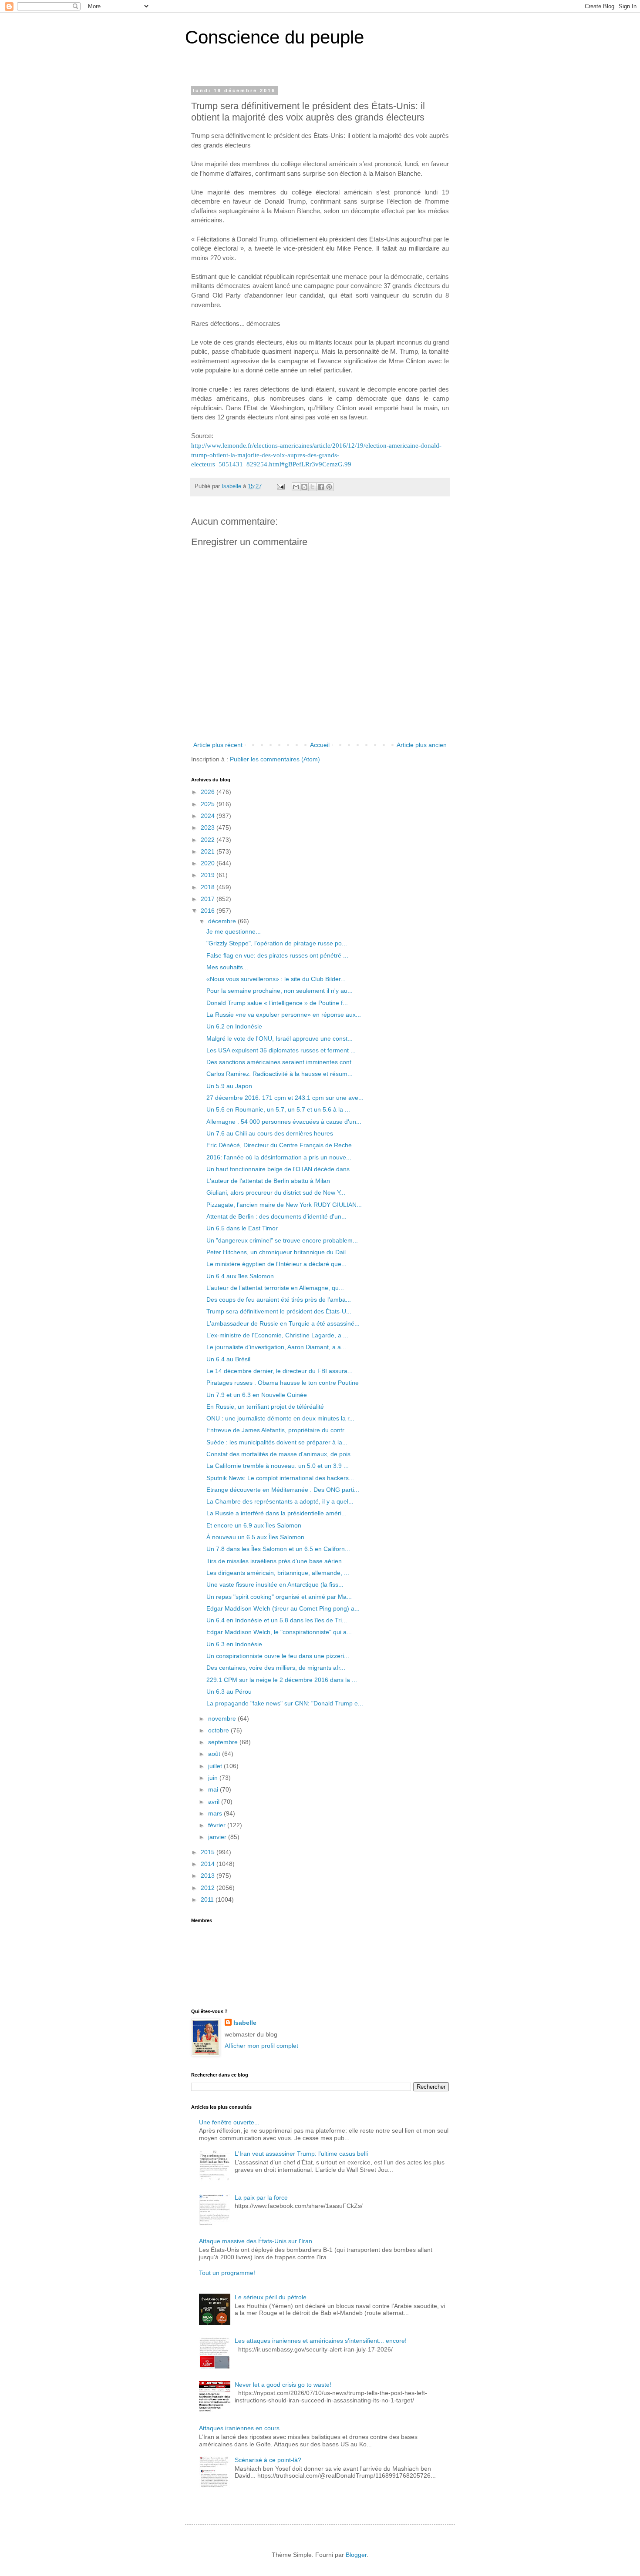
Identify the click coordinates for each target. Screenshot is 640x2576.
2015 (209, 1852)
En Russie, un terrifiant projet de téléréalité (265, 1407)
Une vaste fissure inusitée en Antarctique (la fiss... (275, 1584)
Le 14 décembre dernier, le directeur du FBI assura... (280, 1371)
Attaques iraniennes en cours (239, 2428)
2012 (209, 1888)
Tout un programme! (227, 2273)
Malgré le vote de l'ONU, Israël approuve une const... (280, 1038)
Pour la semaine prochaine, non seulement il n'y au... (280, 991)
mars (216, 1813)
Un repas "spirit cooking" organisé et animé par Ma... (279, 1597)
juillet (216, 1766)
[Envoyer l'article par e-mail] (280, 486)
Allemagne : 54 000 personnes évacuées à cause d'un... (284, 1122)
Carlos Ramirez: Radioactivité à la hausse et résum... (280, 1074)
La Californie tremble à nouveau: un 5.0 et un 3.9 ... (278, 1466)
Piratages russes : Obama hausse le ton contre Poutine (283, 1383)
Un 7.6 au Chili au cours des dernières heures (270, 1133)
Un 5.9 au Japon (229, 1086)
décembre (223, 921)
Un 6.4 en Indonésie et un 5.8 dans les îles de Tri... (277, 1620)
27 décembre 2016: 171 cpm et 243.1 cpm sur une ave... (285, 1098)
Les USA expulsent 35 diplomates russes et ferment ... (281, 1050)
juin (214, 1778)
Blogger (356, 2555)
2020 (209, 863)
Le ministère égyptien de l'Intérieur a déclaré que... (276, 1264)
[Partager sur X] (313, 487)
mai (214, 1789)
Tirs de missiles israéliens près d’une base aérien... (277, 1561)
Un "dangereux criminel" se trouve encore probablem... (282, 1240)
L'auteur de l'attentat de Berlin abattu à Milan (268, 1181)
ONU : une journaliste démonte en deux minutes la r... (280, 1418)
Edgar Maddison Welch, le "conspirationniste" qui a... (279, 1632)
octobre (219, 1730)
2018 (209, 887)
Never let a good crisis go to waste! (283, 2385)
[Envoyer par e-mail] (296, 487)
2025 (209, 804)
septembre (224, 1742)
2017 (209, 899)
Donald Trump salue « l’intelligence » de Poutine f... (277, 1003)
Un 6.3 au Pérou (229, 1692)
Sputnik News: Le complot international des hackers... (280, 1478)
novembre (223, 1718)
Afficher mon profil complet (261, 2046)
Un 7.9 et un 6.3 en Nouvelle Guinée (257, 1395)
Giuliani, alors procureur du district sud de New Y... (276, 1193)
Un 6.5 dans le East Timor (242, 1228)
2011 (208, 1899)
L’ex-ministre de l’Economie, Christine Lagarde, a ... (277, 1335)
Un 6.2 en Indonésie (234, 1026)
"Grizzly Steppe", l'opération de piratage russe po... (277, 943)
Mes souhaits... (227, 967)
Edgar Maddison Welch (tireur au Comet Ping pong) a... (283, 1608)
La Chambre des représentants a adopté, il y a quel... (280, 1501)
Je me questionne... (234, 931)
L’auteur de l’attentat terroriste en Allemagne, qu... (275, 1288)
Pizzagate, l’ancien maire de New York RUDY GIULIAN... (284, 1205)
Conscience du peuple (275, 37)
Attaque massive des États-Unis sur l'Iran (256, 2241)
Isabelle (245, 2023)
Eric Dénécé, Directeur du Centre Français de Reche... (282, 1145)
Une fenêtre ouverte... (229, 2122)
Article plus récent (218, 745)
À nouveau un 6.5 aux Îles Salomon (255, 1537)
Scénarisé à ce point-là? (268, 2460)
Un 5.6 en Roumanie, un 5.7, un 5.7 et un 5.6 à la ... (278, 1109)
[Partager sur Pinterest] (329, 487)
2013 (209, 1876)
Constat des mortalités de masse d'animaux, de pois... (281, 1454)
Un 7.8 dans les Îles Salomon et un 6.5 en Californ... (278, 1549)
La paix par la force (261, 2197)
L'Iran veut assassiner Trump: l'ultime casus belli (301, 2154)
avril (215, 1802)
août (215, 1754)
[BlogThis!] (304, 487)
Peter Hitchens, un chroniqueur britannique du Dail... (279, 1252)
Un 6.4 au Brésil (228, 1359)
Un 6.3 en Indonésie (234, 1644)
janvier (218, 1837)
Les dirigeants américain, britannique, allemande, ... (278, 1573)
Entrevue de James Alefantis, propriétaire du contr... (278, 1430)
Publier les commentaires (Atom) (275, 759)
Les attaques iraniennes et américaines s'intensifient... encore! (321, 2341)
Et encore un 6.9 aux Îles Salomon (254, 1525)
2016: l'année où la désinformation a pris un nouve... (279, 1157)
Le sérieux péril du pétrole (271, 2297)
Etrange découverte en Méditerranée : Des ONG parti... (283, 1490)
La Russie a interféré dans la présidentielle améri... (276, 1513)
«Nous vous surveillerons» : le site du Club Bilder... (276, 979)
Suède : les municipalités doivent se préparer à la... (277, 1442)
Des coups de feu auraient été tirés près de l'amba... (279, 1300)
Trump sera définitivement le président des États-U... (279, 1311)
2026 (209, 792)
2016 (209, 911)
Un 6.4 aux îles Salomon (240, 1276)
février (218, 1825)
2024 (209, 816)
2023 (209, 827)
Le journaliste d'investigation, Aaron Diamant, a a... (276, 1347)
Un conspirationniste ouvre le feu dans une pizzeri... (278, 1656)
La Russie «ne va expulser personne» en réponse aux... (284, 1015)
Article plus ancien (422, 745)
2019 (209, 875)
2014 (209, 1864)
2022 (209, 840)
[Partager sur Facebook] (321, 487)
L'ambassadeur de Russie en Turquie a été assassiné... (283, 1323)
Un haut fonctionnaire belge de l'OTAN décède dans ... (281, 1169)
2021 (209, 851)
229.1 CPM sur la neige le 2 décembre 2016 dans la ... (282, 1680)
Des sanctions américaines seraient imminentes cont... (281, 1062)
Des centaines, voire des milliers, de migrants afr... (276, 1668)
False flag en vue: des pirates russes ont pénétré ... (277, 955)
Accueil (320, 745)
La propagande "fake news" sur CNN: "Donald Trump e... (285, 1703)
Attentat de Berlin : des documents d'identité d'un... (276, 1216)
